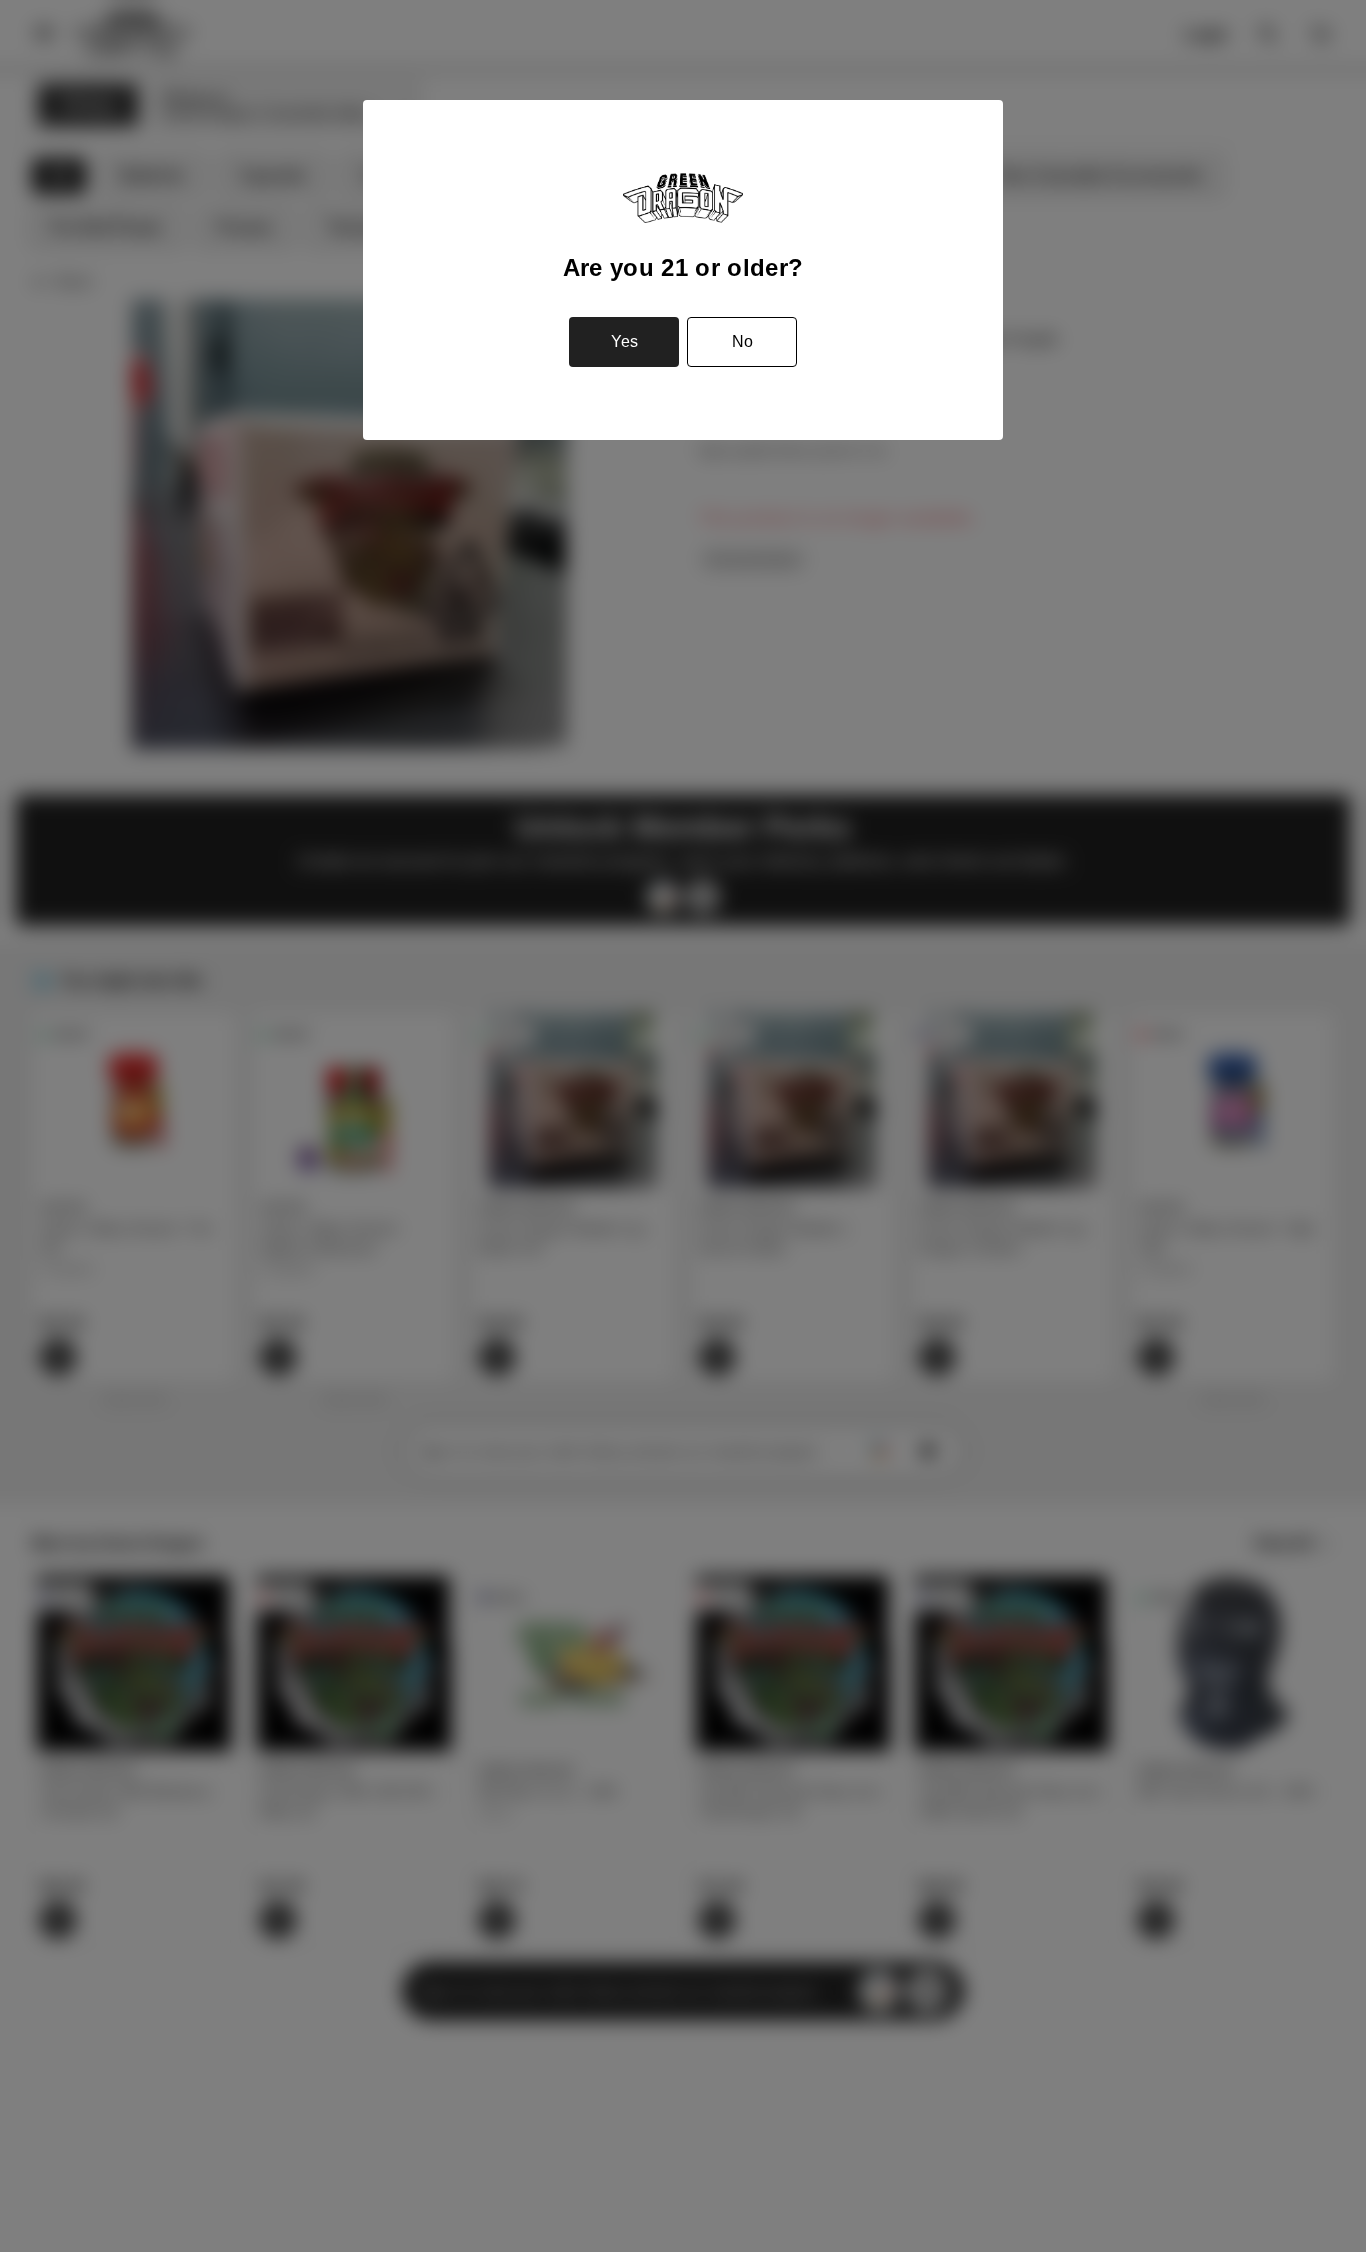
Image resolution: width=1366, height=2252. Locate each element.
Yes (624, 341)
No (742, 341)
